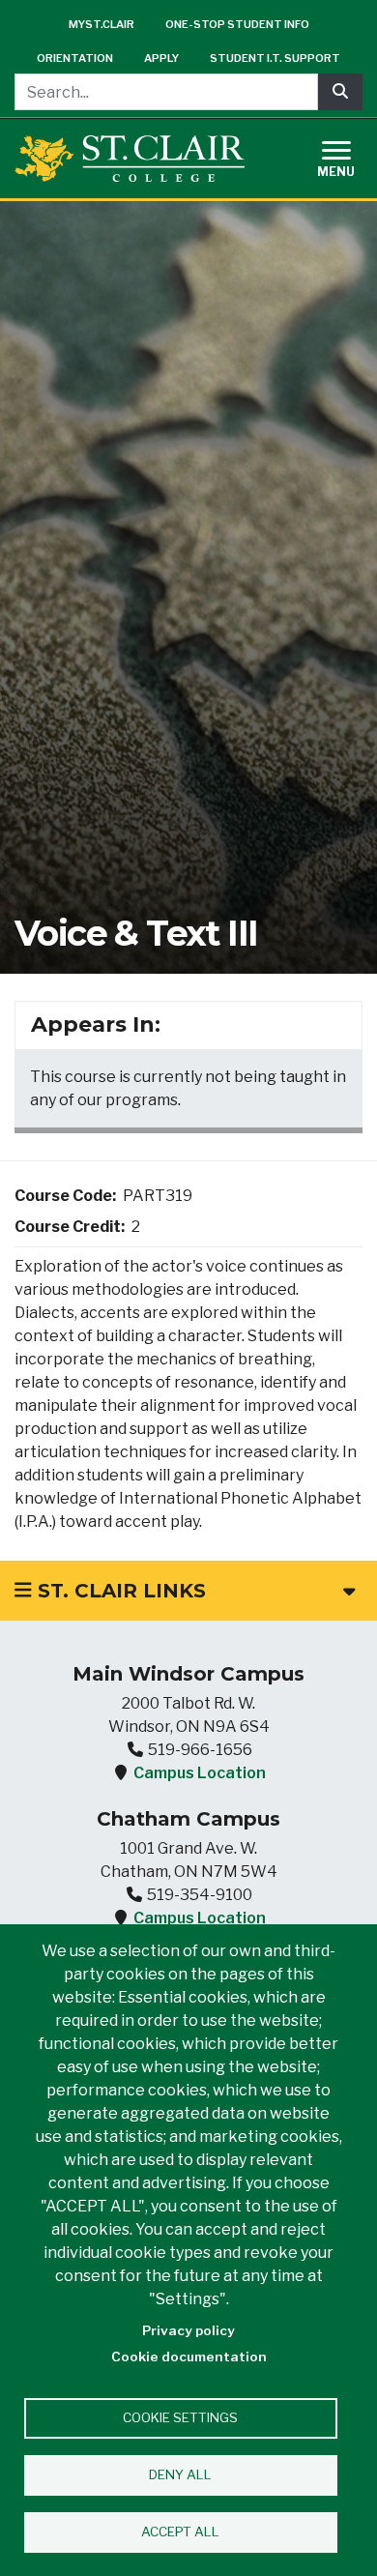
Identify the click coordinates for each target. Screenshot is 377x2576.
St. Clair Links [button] (119, 1591)
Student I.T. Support (275, 58)
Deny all (180, 2474)
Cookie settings (180, 2417)
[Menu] (348, 156)
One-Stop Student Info (237, 24)
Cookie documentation (189, 2356)
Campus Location (200, 1773)
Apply (161, 58)
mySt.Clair (101, 24)
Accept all (180, 2532)
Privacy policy (188, 2330)
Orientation (75, 58)
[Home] (130, 159)
